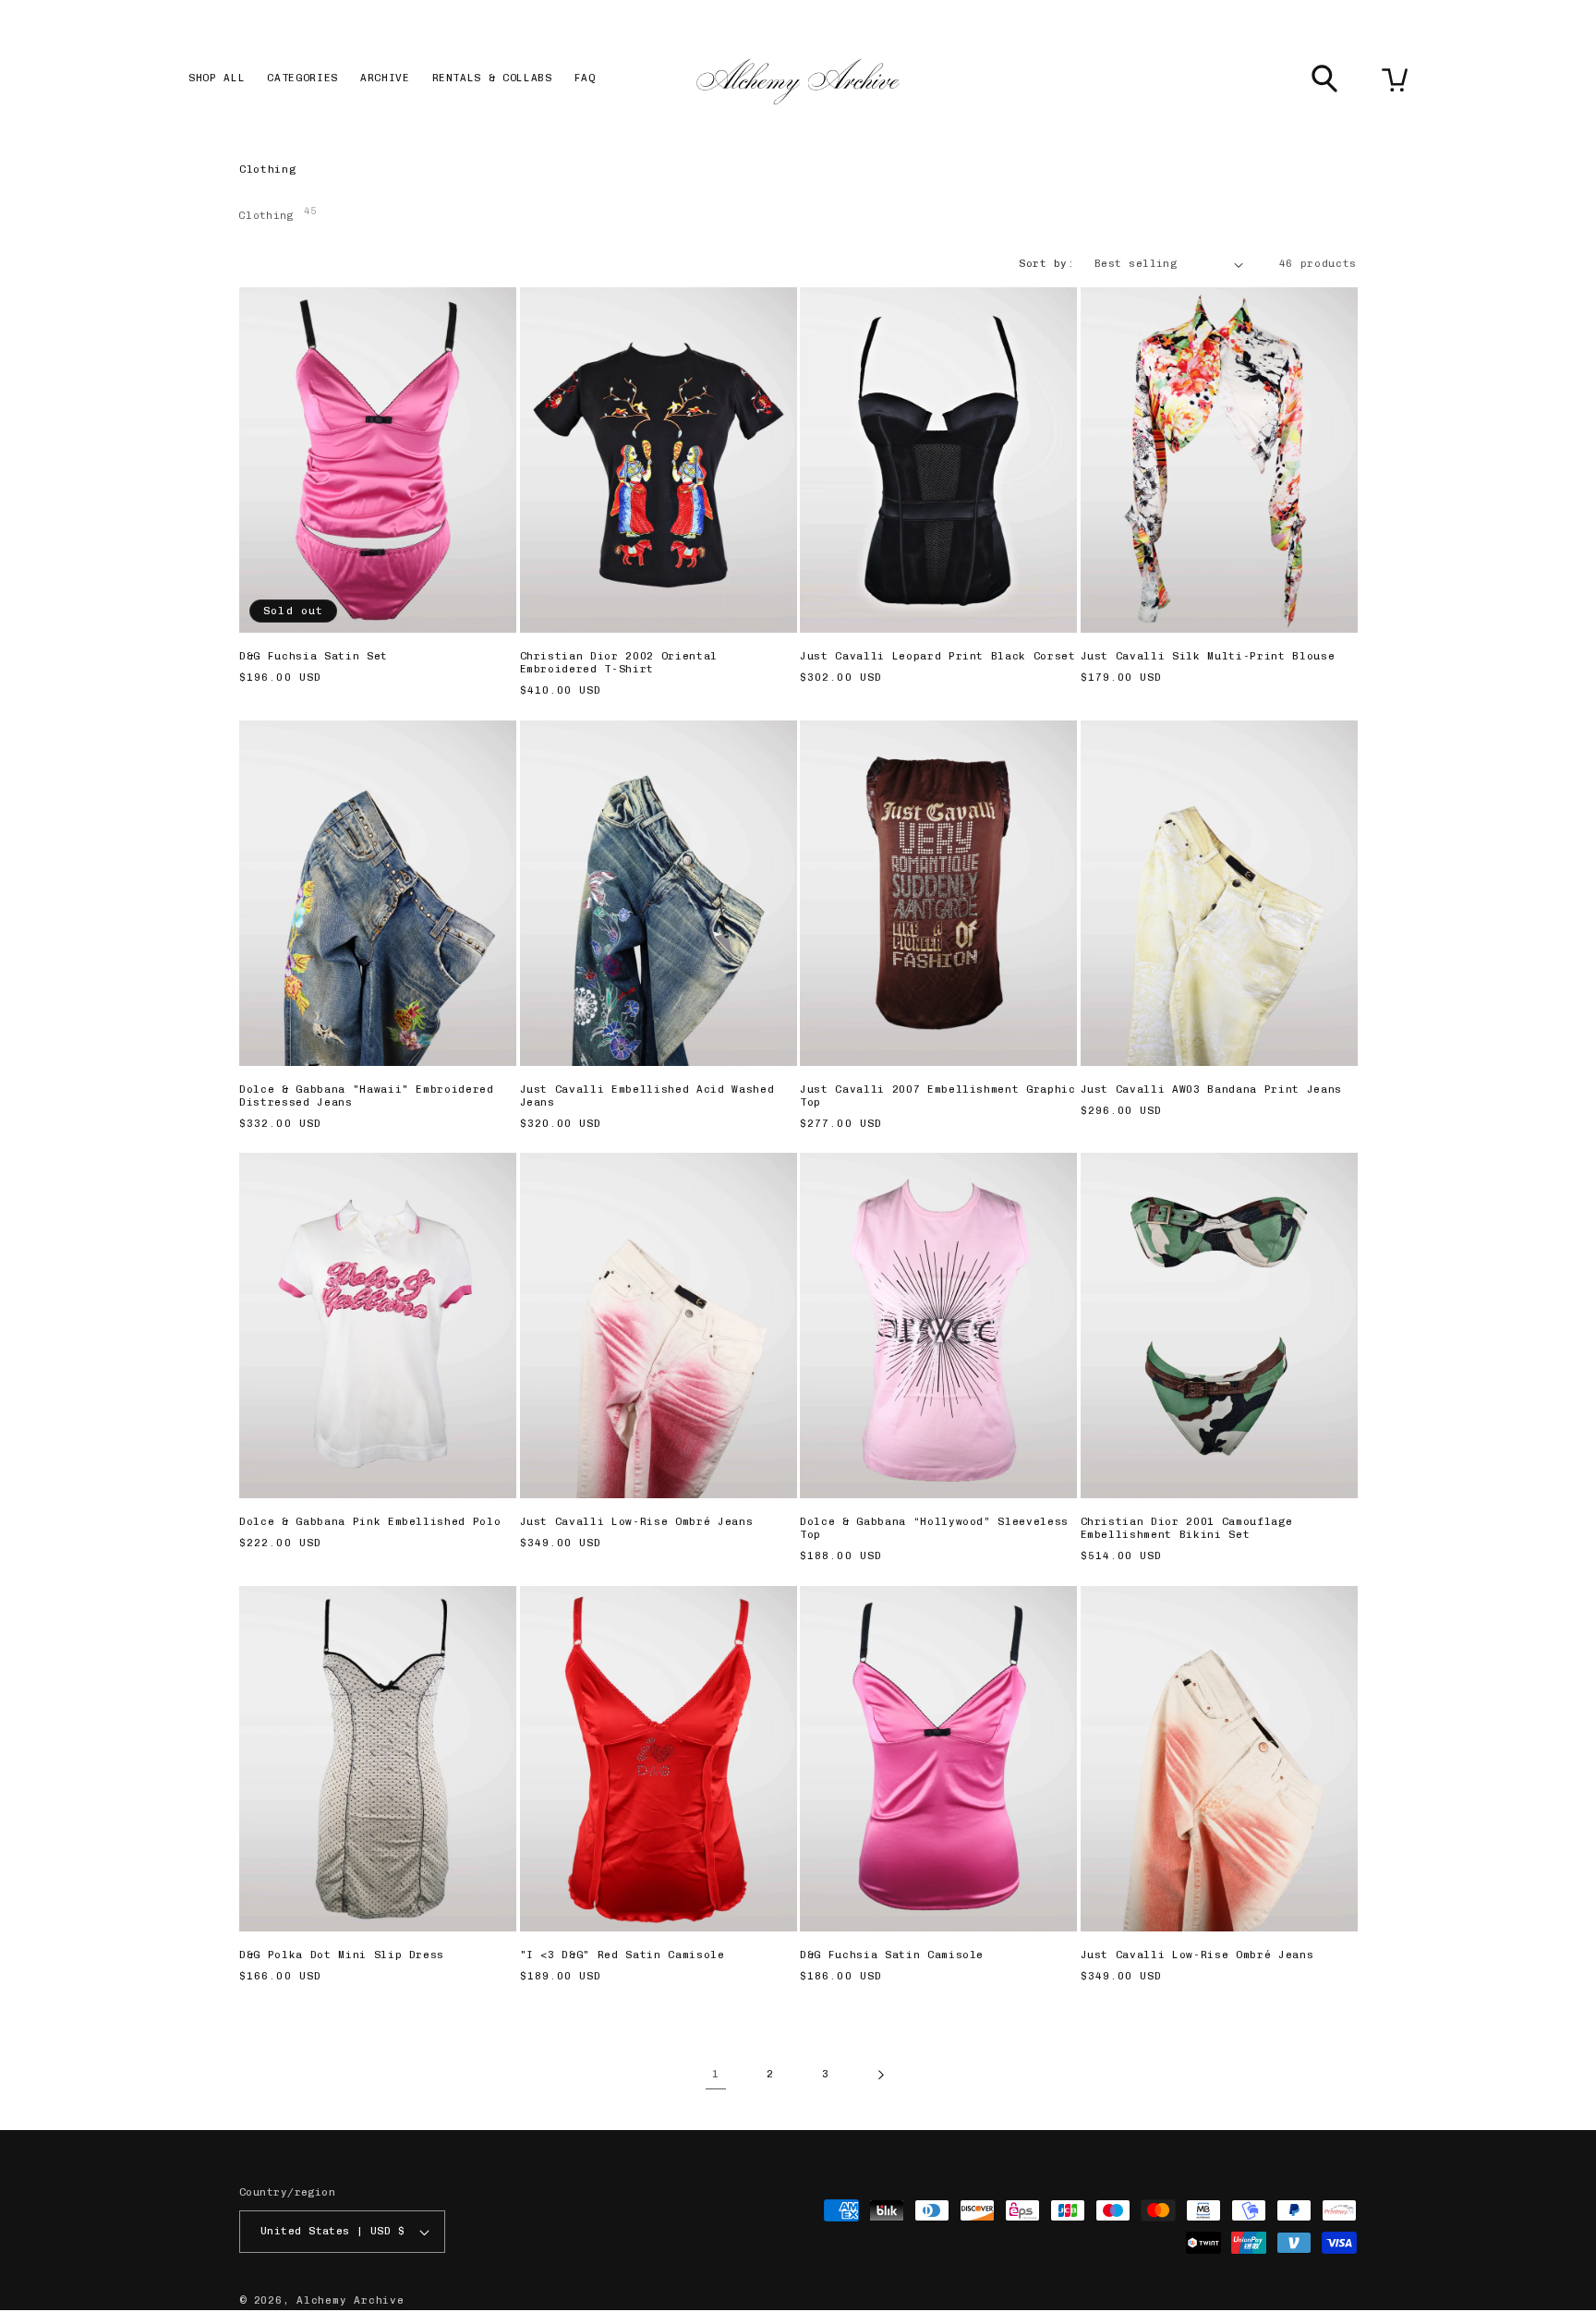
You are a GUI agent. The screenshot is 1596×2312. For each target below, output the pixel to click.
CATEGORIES (302, 78)
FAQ (585, 78)
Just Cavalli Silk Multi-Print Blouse (1208, 656)
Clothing (278, 213)
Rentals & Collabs (492, 78)
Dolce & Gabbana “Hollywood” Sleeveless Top (934, 1528)
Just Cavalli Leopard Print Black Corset (938, 656)
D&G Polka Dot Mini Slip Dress (342, 1955)
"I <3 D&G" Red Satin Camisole (623, 1955)
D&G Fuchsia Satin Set (314, 656)
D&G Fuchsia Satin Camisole (892, 1955)
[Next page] (880, 2075)
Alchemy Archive (351, 2300)
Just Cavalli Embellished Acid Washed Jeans (647, 1096)
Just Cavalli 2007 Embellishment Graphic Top (938, 1096)
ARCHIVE (385, 78)
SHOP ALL (217, 78)
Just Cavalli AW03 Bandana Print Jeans (1211, 1089)
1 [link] (716, 2074)
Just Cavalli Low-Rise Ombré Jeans (637, 1522)
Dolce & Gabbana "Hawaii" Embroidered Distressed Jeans (367, 1096)
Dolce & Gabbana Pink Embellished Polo (370, 1522)
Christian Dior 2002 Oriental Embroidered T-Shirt (619, 663)
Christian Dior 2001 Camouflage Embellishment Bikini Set (1187, 1528)
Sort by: (1046, 264)
